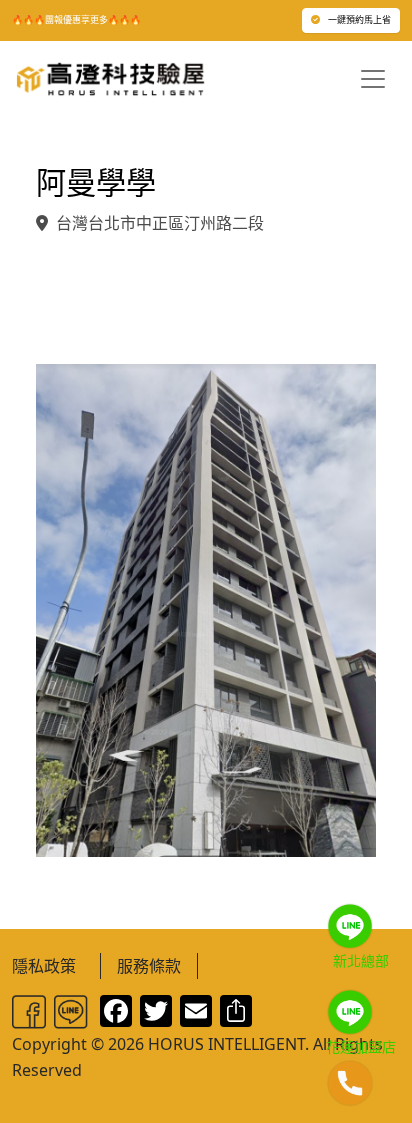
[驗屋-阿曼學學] (206, 608)
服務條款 (149, 966)
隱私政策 (44, 966)
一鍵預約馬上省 (359, 19)
